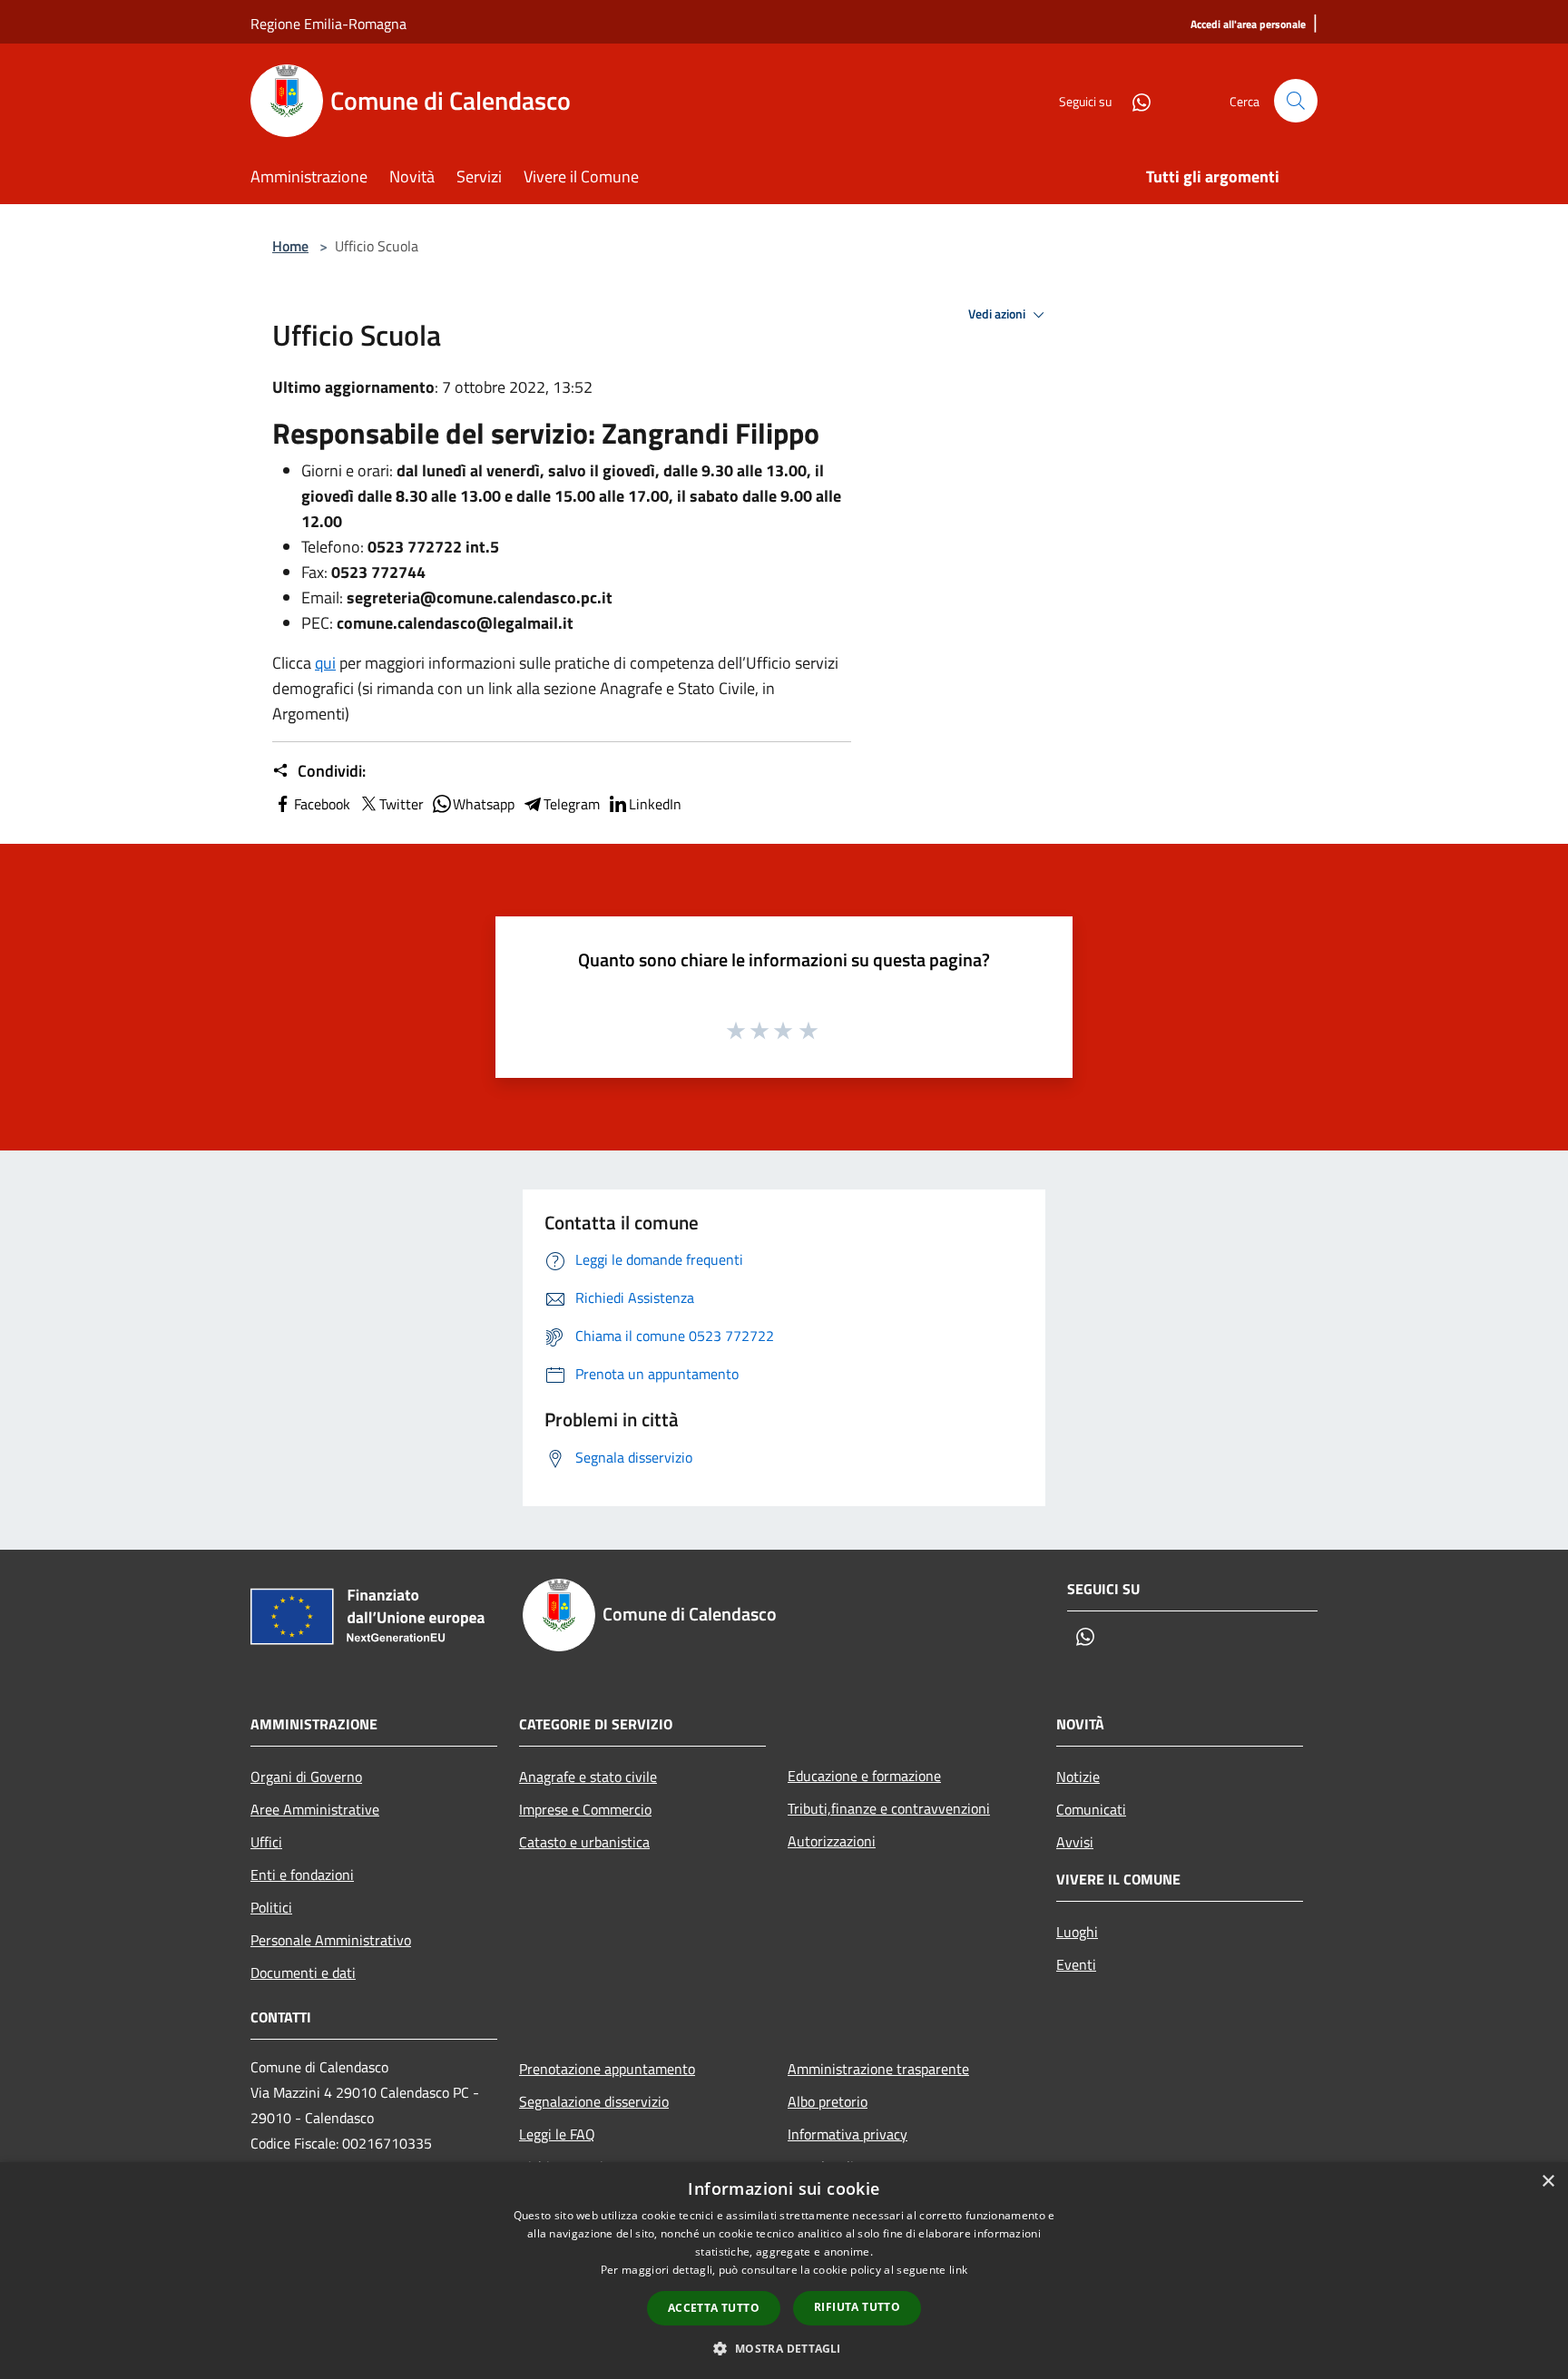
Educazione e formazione (864, 1776)
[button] (784, 2348)
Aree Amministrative (315, 1809)
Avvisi (1075, 1842)
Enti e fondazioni (302, 1875)
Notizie (1078, 1777)
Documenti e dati (303, 1973)
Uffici (266, 1842)
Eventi (1076, 1964)
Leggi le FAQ (557, 2134)
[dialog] (784, 2271)
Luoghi (1077, 1932)
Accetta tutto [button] (714, 2308)
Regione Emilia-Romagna (328, 24)
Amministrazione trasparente (878, 2069)
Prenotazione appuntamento (607, 2069)
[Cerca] (1296, 101)
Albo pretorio (828, 2101)
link (958, 2270)
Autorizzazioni (832, 1841)
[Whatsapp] (1134, 100)
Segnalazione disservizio (594, 2101)
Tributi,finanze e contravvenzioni (889, 1808)
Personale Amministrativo (331, 1940)
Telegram (572, 804)
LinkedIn (655, 804)
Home (290, 246)
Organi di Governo (306, 1777)
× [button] (1548, 2182)
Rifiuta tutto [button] (857, 2307)
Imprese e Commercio (585, 1809)
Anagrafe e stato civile (588, 1777)
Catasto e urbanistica (584, 1842)
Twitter (402, 804)
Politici (271, 1907)
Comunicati (1091, 1809)
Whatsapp (484, 804)
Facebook (322, 804)
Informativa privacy (848, 2134)
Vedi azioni (998, 314)
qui (325, 663)
